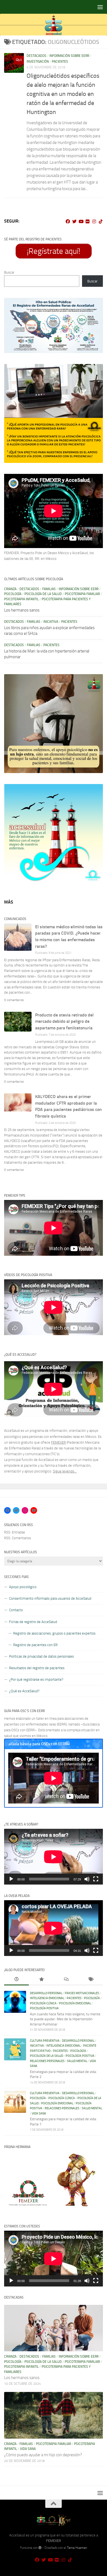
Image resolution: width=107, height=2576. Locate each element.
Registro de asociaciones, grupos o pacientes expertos (54, 1633)
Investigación (38, 62)
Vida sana (39, 2114)
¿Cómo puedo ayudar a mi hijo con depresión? (43, 2455)
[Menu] (100, 7)
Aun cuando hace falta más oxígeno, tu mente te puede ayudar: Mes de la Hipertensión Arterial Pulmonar (65, 2019)
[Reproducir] (11, 1879)
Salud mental (77, 2061)
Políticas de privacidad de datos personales (41, 1656)
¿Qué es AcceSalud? (24, 1691)
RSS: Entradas (15, 1532)
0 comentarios (14, 1000)
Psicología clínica (43, 2003)
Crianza (10, 589)
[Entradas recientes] (16, 1980)
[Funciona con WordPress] (40, 2548)
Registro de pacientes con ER (35, 1645)
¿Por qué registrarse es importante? (36, 1679)
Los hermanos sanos (22, 610)
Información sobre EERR (69, 56)
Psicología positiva (44, 2008)
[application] (54, 1857)
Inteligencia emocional (47, 1998)
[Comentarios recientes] (66, 1980)
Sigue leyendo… (65, 1471)
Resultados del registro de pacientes (37, 1668)
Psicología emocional (75, 2003)
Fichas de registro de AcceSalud (33, 1622)
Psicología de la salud (43, 594)
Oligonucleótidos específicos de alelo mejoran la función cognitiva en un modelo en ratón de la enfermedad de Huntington (63, 94)
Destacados (36, 56)
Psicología (13, 594)
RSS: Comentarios (18, 1538)
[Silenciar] (87, 1879)
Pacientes (60, 62)
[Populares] (41, 1980)
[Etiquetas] (91, 1980)
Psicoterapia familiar (82, 594)
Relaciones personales (47, 2061)
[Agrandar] (96, 305)
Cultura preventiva (45, 2041)
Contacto (16, 1610)
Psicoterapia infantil (21, 599)
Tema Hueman (77, 2548)
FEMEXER (58, 1442)
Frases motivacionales (82, 1993)
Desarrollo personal (46, 1993)
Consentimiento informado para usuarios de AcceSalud (50, 1598)
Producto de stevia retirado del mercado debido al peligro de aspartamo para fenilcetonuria (64, 1022)
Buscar (9, 272)
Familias (49, 589)
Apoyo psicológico (23, 1587)
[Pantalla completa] (96, 1879)
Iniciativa (51, 622)
